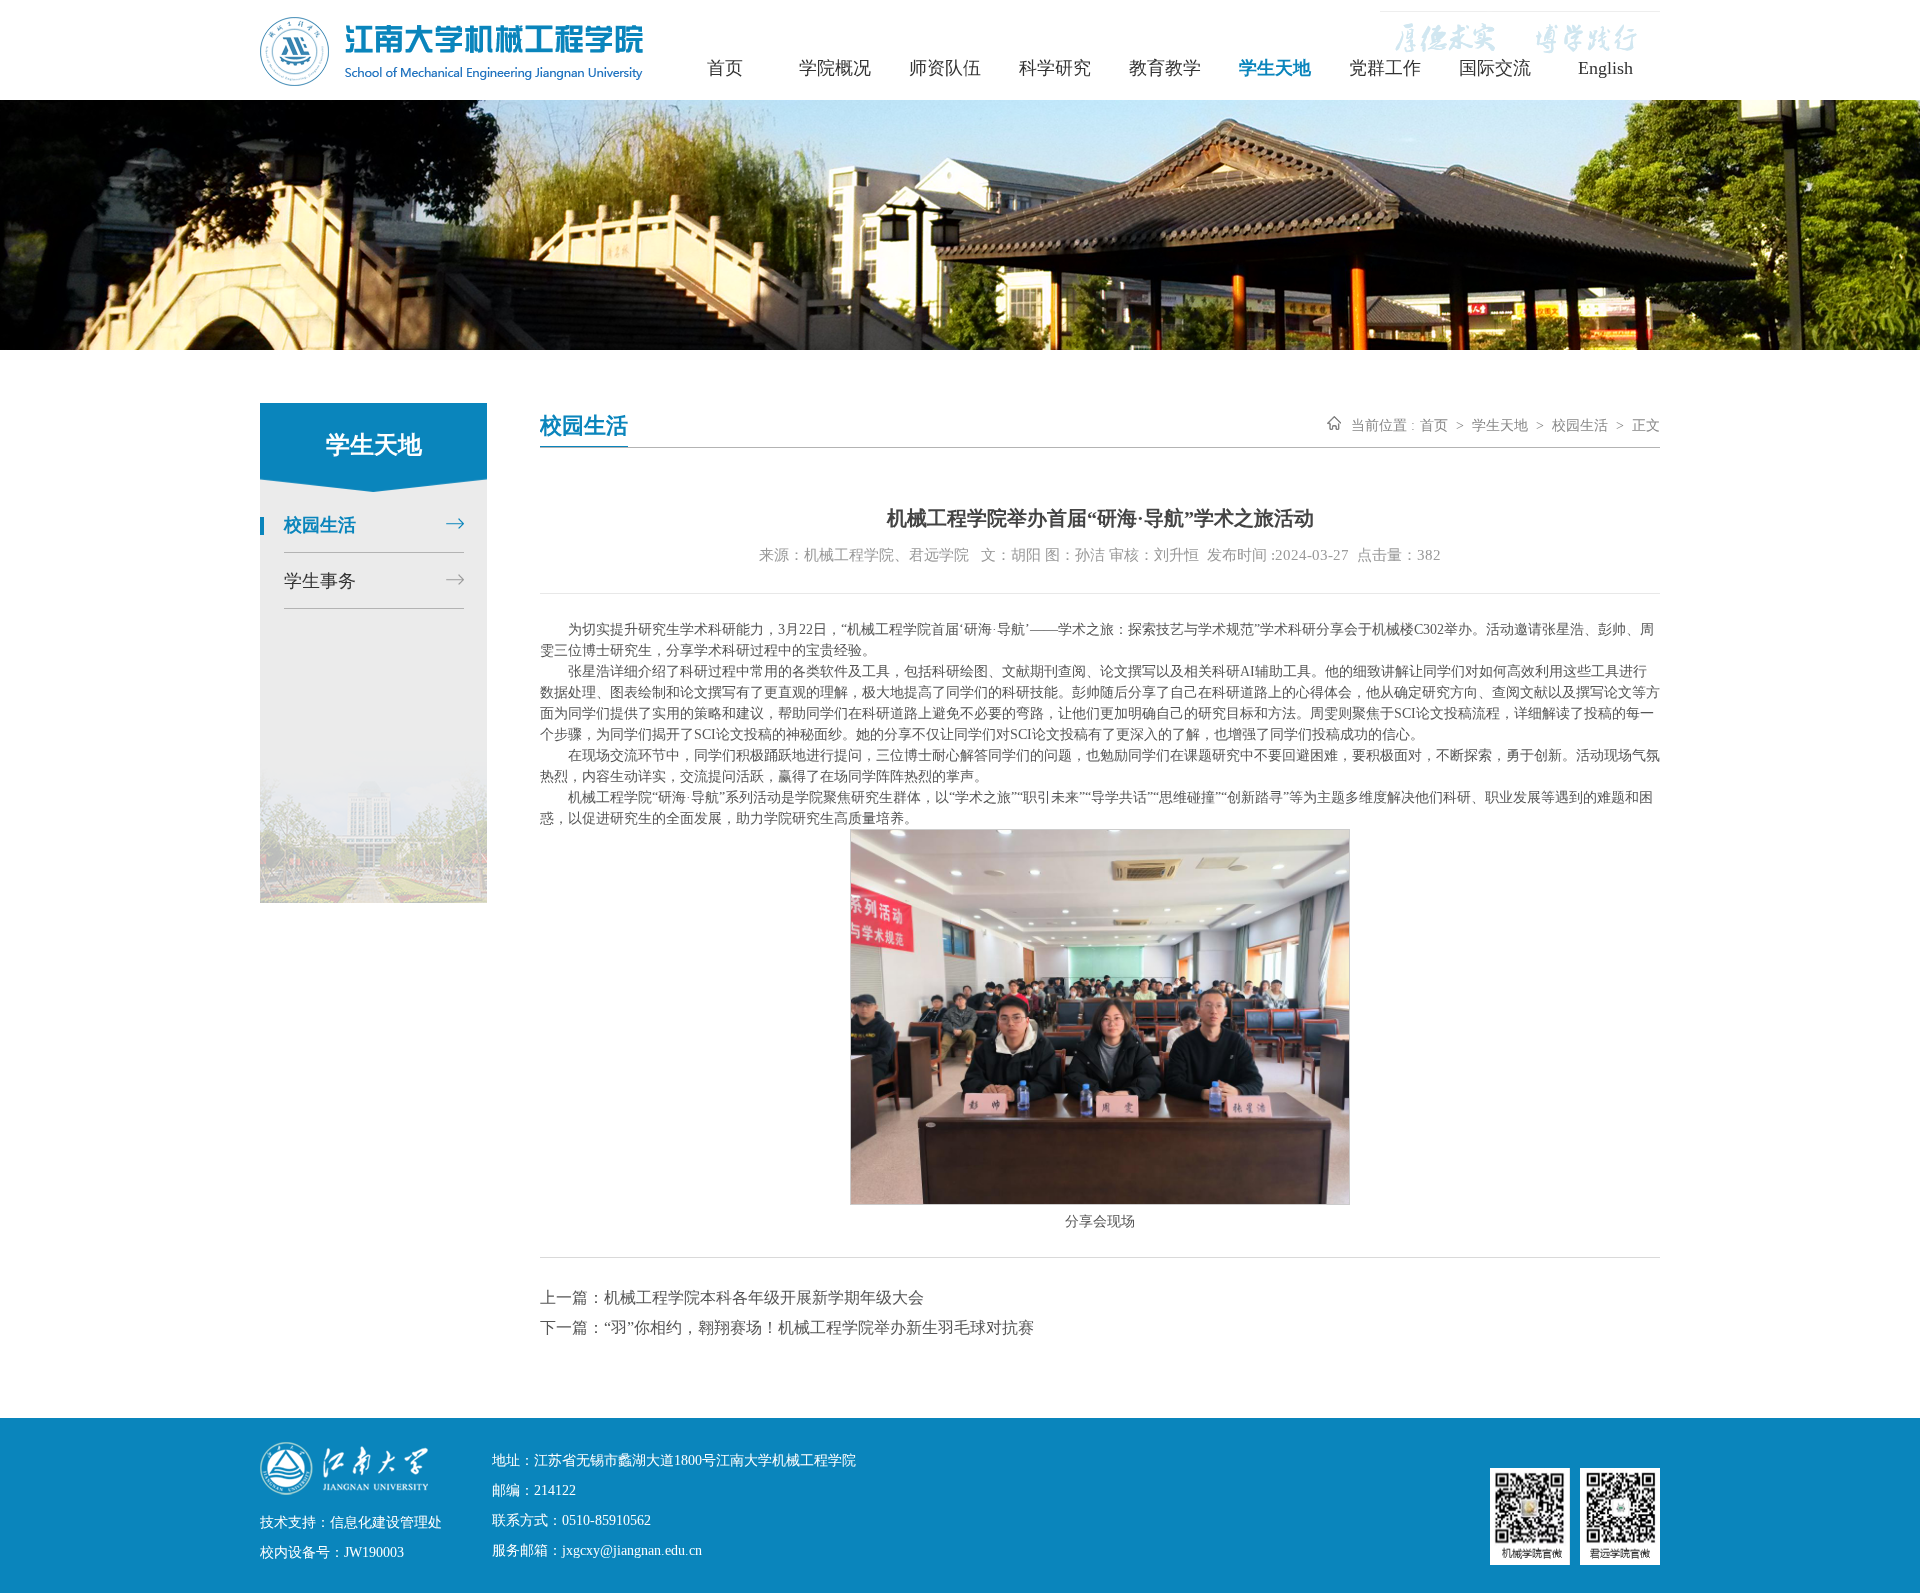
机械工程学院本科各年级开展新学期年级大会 (764, 1297)
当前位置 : (1383, 425)
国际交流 (1495, 68)
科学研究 (1055, 68)
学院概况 (835, 68)
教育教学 (1165, 68)
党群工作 (1385, 68)
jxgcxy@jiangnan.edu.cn (632, 1550)
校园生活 (1580, 425)
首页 (725, 68)
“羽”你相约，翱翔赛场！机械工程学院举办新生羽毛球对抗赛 (819, 1327)
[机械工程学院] (451, 80)
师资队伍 (945, 68)
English (1605, 68)
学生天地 (1275, 68)
